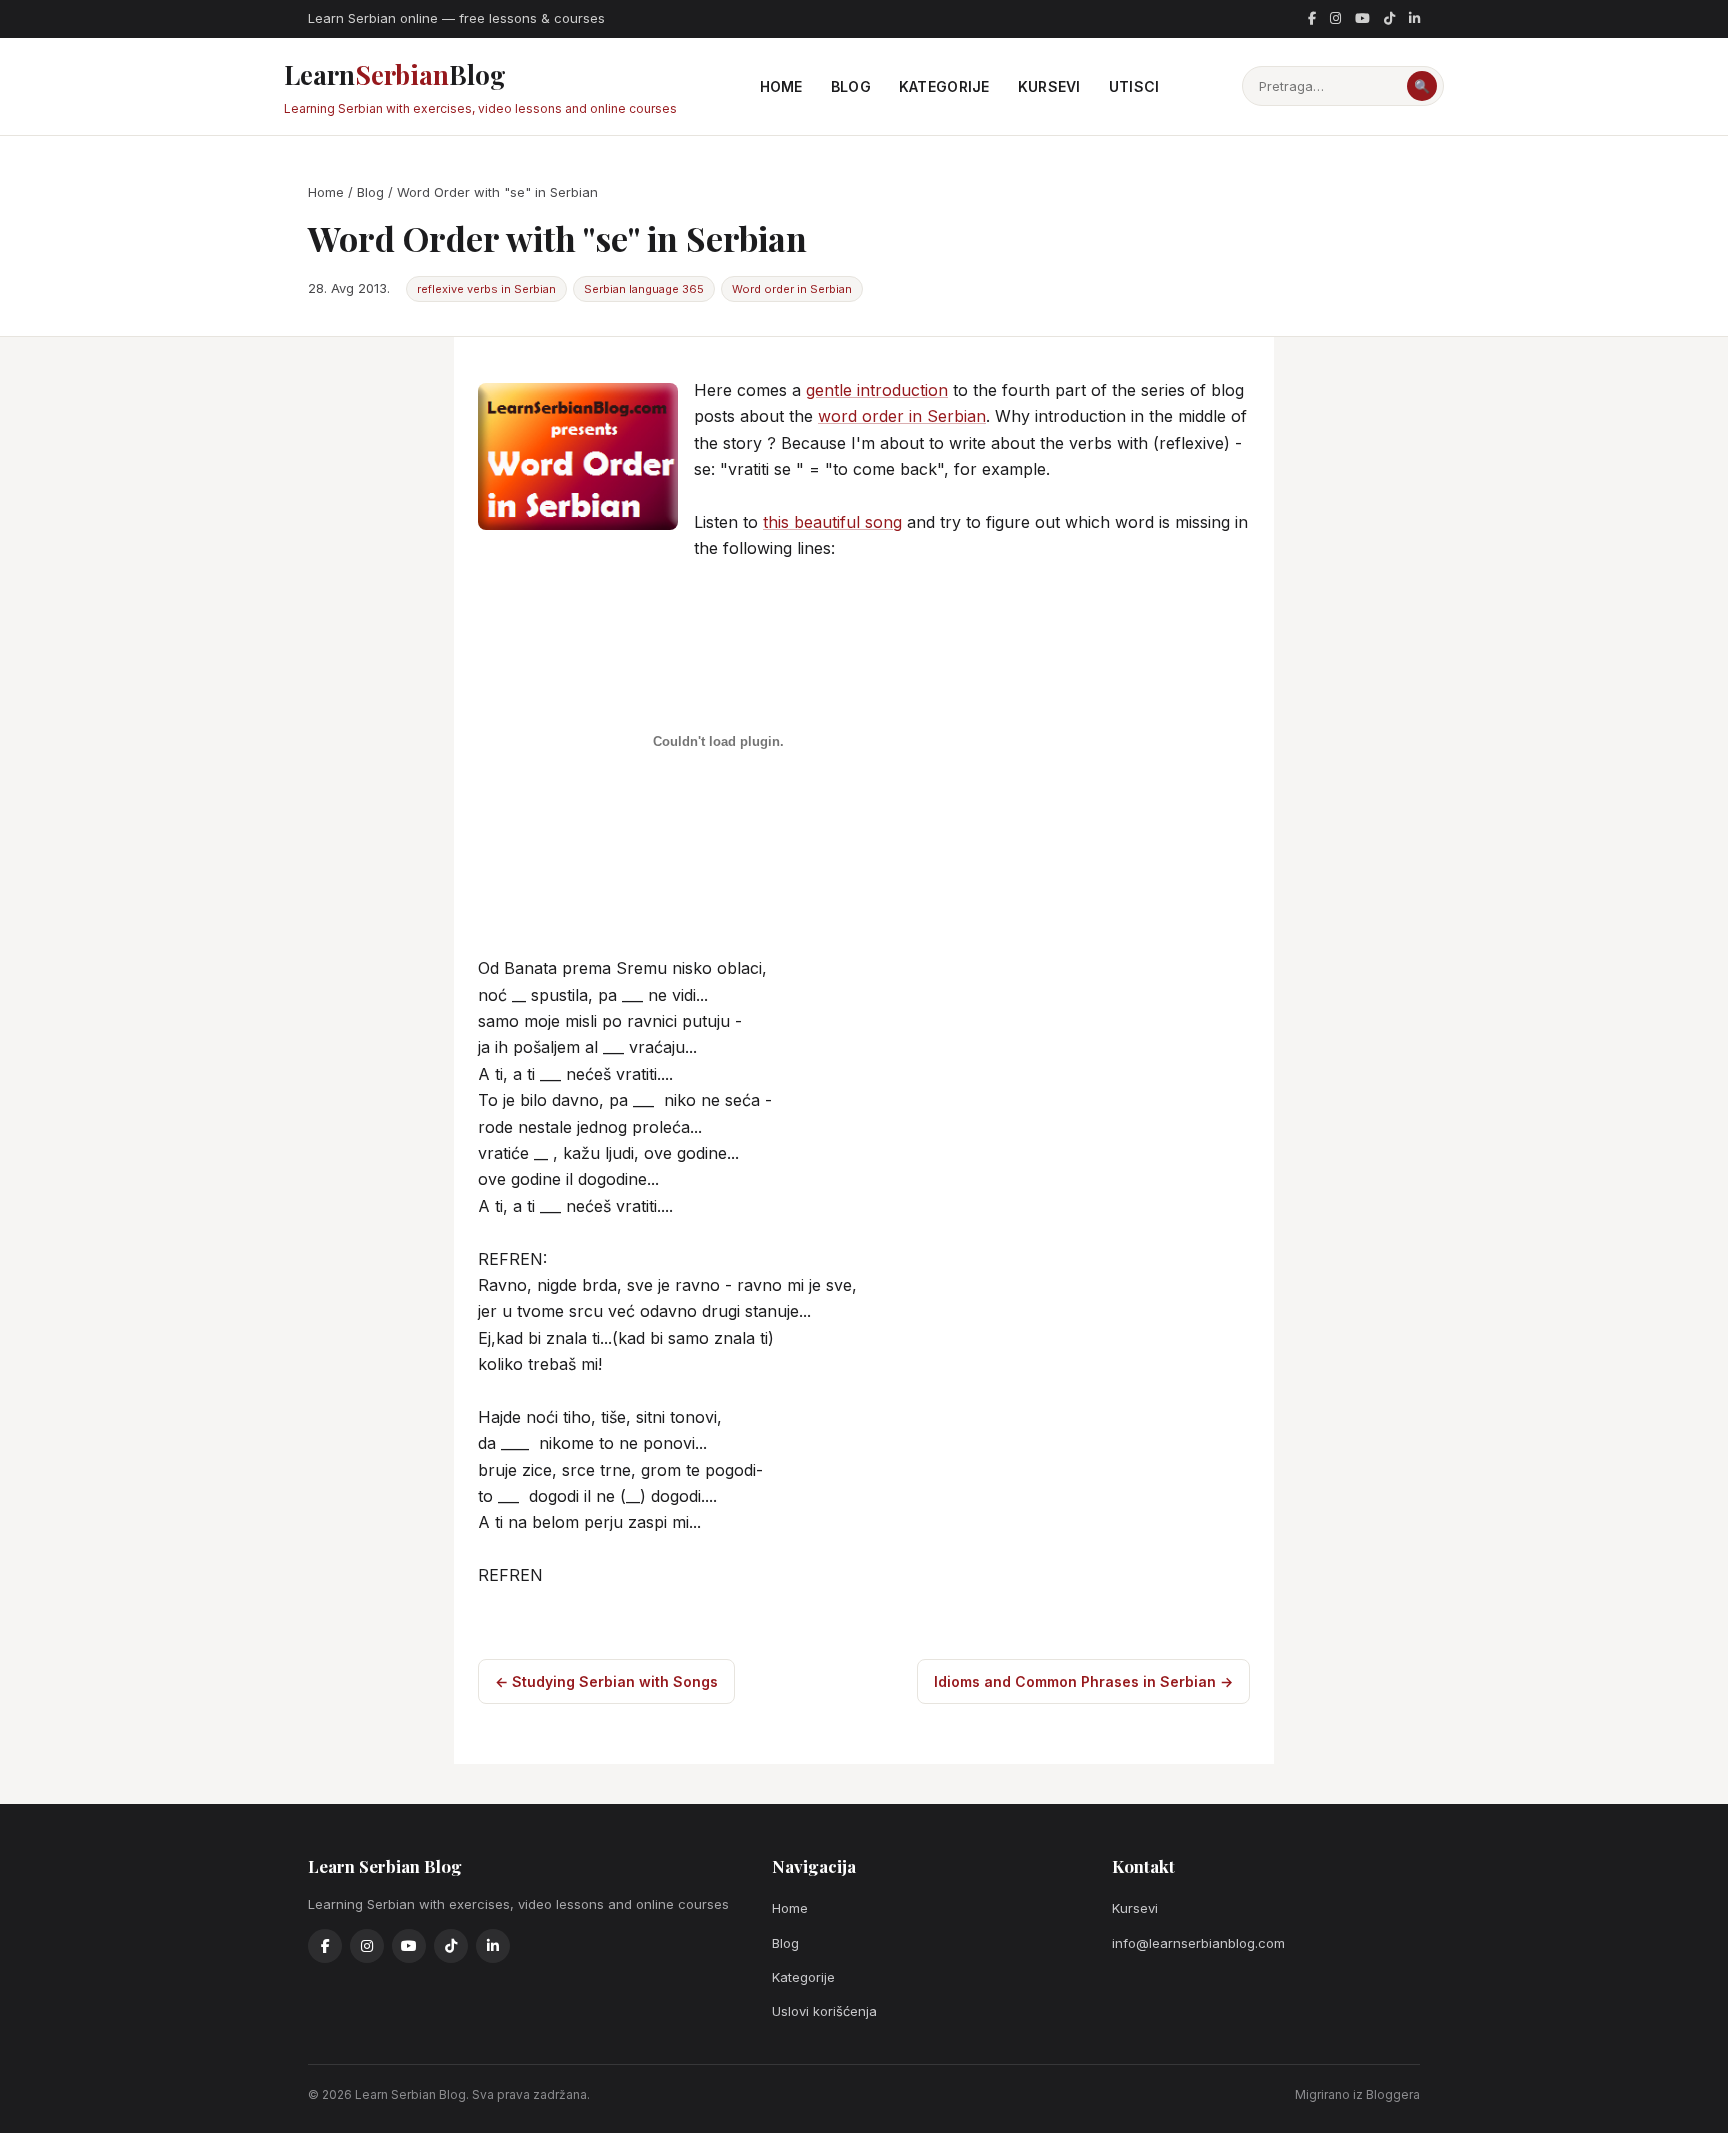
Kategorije (944, 86)
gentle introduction (877, 390)
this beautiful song (832, 522)
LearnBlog (480, 86)
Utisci (1134, 86)
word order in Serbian (902, 416)
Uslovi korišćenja (824, 2011)
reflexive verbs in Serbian (486, 289)
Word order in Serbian (792, 289)
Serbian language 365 (644, 289)
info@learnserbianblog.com (1198, 1943)
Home (781, 86)
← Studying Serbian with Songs (606, 1681)
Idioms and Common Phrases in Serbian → (1083, 1681)
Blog (851, 86)
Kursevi (1049, 86)
